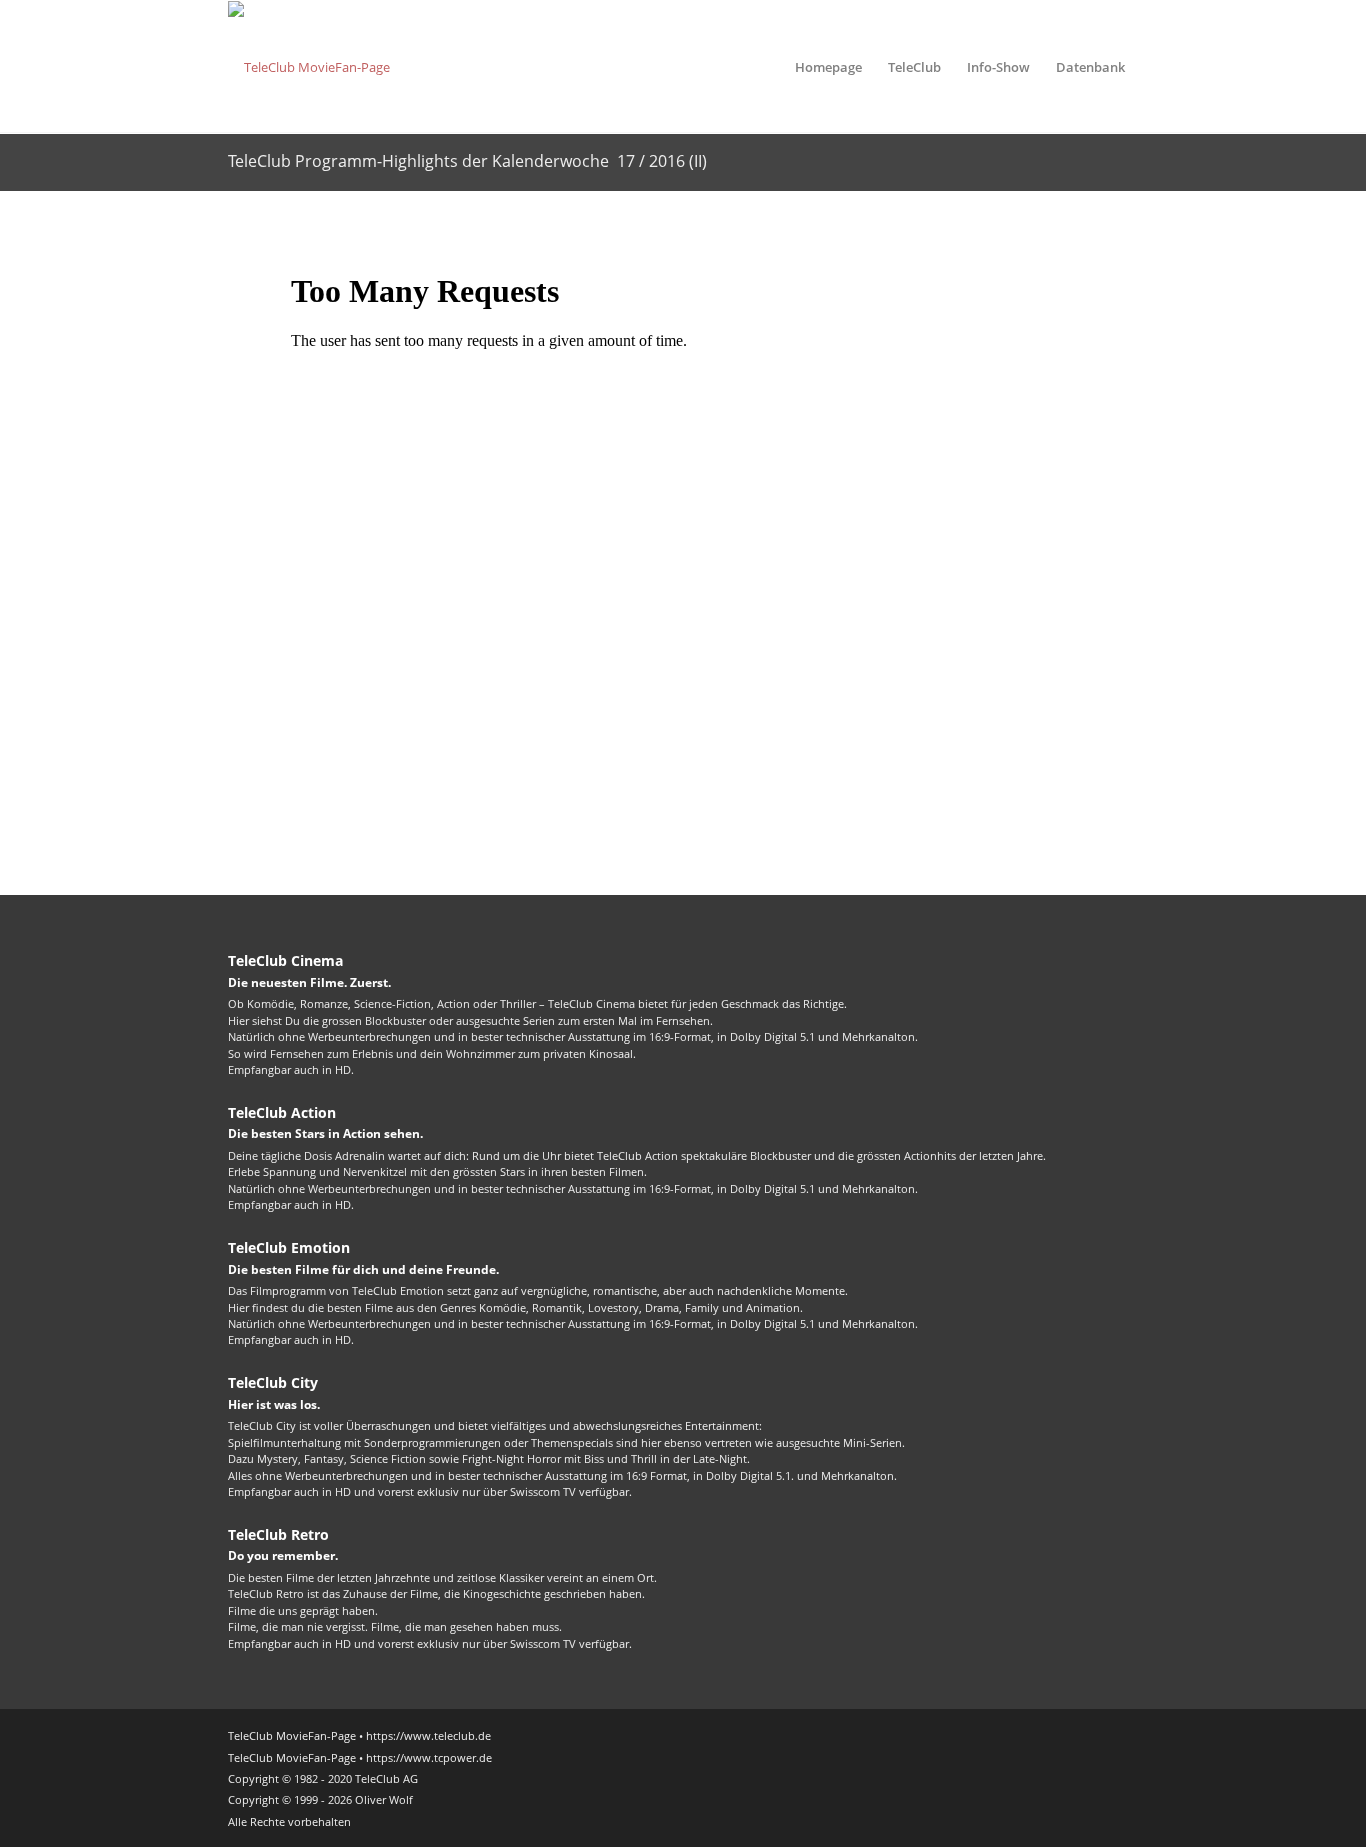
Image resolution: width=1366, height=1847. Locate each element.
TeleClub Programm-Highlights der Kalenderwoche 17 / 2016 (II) (467, 161)
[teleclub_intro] (309, 67)
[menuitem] (828, 67)
